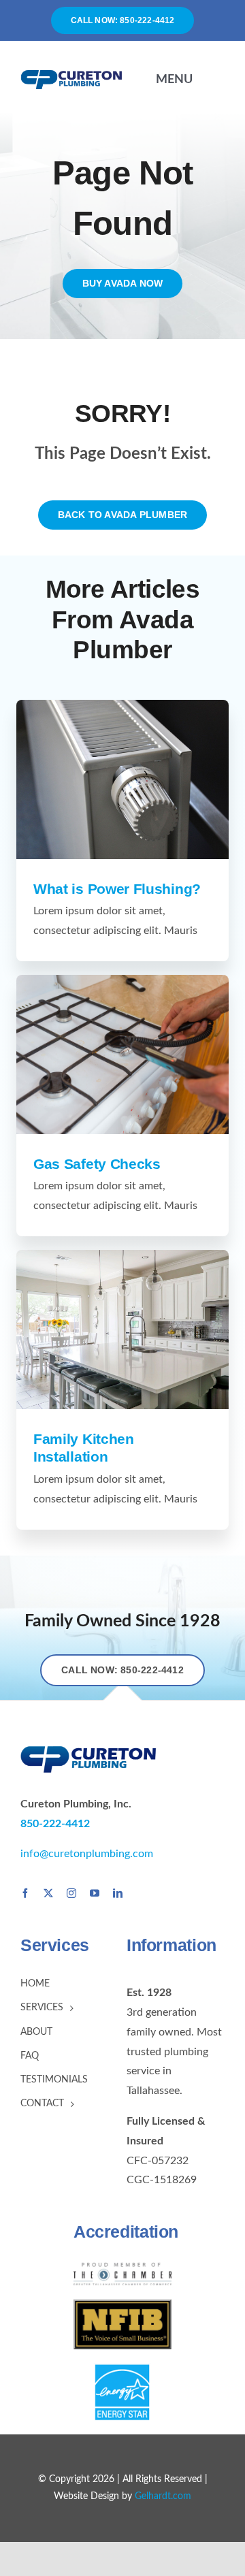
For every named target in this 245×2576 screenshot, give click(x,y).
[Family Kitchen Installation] (122, 1330)
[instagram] (71, 1893)
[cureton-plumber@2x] (71, 74)
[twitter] (48, 1893)
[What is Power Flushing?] (122, 779)
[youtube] (95, 1893)
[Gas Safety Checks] (122, 1054)
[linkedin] (118, 1893)
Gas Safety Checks (97, 1164)
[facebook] (25, 1893)
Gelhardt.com (163, 2496)
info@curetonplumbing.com (87, 1854)
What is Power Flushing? (117, 889)
